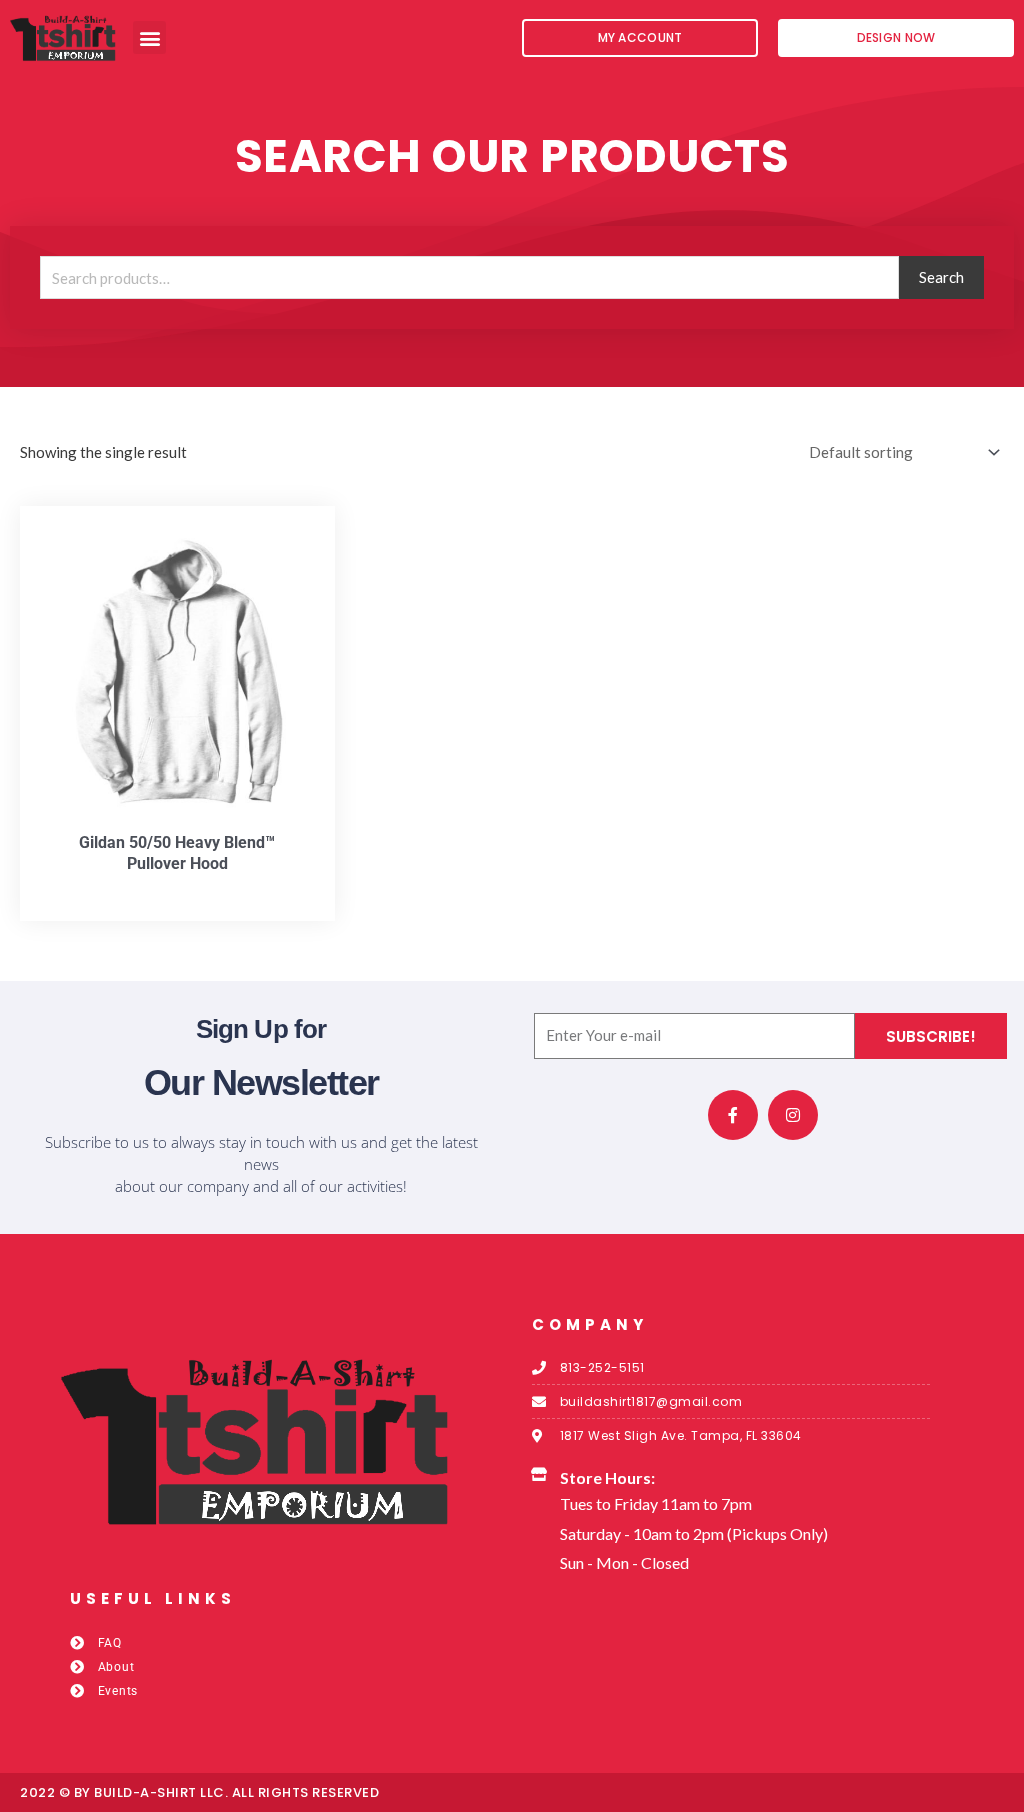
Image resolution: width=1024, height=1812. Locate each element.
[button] (149, 37)
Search (941, 277)
